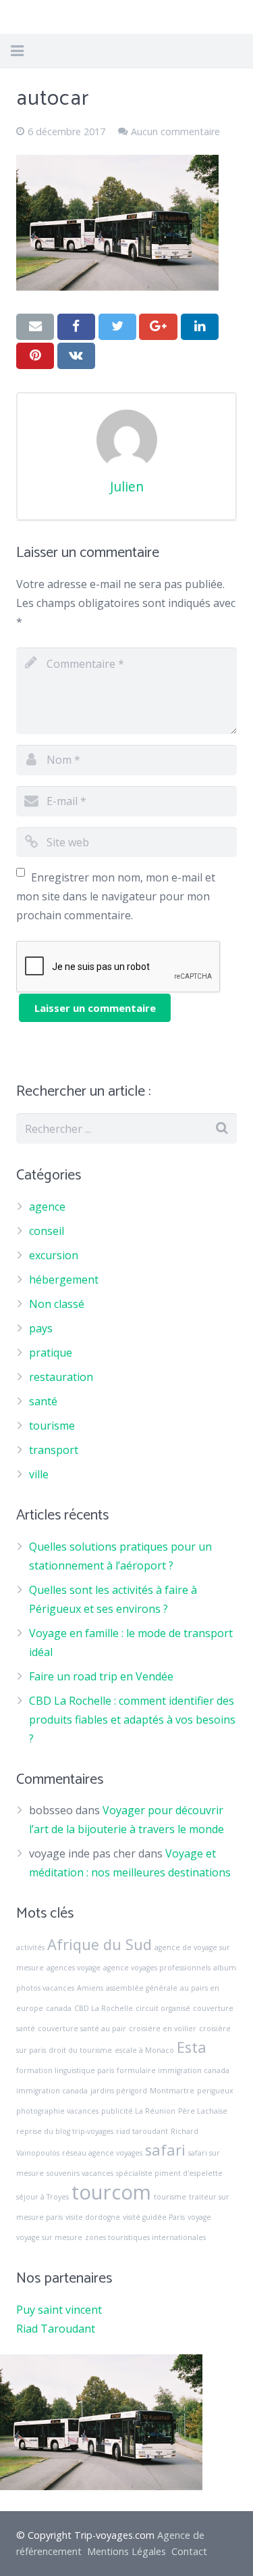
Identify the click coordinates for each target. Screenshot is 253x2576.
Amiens (90, 1988)
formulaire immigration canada (173, 2070)
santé (43, 1401)
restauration (61, 1377)
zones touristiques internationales (145, 2237)
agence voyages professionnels (157, 1968)
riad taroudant (142, 2131)
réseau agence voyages (102, 2153)
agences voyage (74, 1968)
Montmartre (172, 2091)
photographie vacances (57, 2111)
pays (41, 1328)
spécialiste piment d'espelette (169, 2173)
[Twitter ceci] (117, 326)
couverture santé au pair (82, 2028)
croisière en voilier (163, 2028)
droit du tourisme (80, 2050)
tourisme (52, 1426)
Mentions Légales (126, 2551)
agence (47, 1207)
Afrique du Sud (100, 1944)
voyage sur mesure (49, 2237)
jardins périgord (119, 2091)
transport (54, 1450)
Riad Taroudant (56, 2329)
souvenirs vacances (80, 2173)
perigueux (215, 2091)
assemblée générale (142, 1988)
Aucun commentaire (175, 131)
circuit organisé (163, 2008)
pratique (51, 1353)
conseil (47, 1231)
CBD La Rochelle (104, 2008)
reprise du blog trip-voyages (65, 2131)
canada (59, 2008)
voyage (199, 2217)
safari (165, 2150)
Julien (127, 486)
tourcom (111, 2192)
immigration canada (52, 2091)
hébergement (64, 1280)
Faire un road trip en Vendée (101, 1676)
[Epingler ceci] (35, 356)
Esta (192, 2047)
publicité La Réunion (138, 2111)
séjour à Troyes (43, 2197)
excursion (54, 1255)
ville (39, 1474)
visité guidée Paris (154, 2217)
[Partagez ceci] (76, 326)
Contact (189, 2551)
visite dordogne (93, 2217)
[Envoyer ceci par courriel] (35, 326)
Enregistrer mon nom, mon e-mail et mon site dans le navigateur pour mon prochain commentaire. (116, 896)
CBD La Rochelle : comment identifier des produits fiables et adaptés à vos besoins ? (132, 1720)
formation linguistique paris (65, 2070)
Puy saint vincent (59, 2310)
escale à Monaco (144, 2050)
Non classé (57, 1304)
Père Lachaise (203, 2111)
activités (30, 1947)
